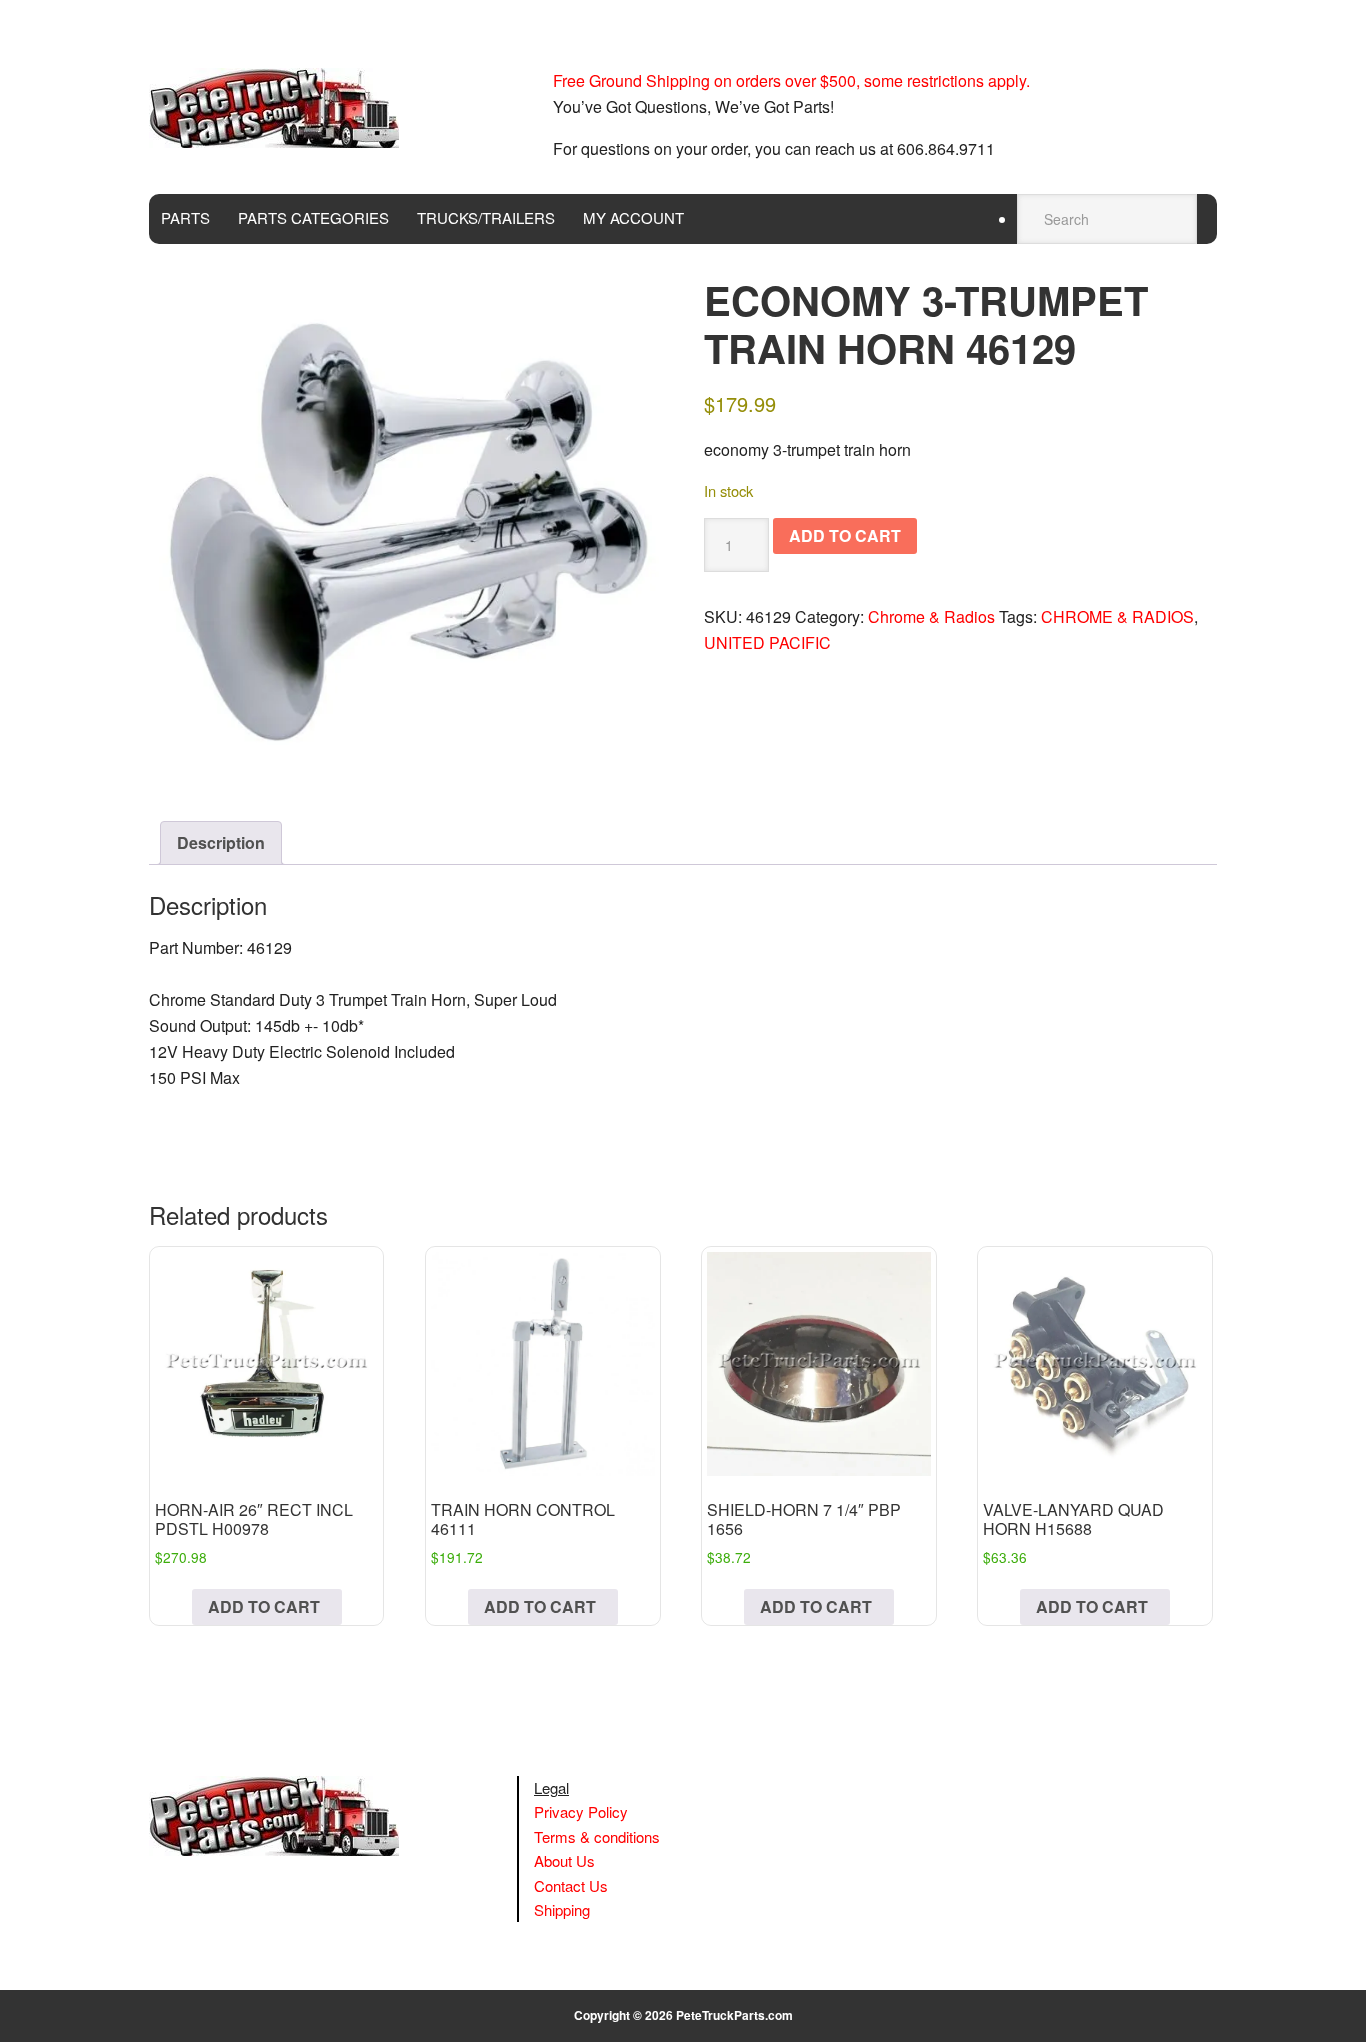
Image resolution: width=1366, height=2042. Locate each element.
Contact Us (571, 1885)
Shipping (562, 1909)
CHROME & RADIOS (1117, 616)
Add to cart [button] (264, 1606)
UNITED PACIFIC (767, 642)
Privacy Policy (581, 1811)
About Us (564, 1860)
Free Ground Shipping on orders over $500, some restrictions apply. (791, 80)
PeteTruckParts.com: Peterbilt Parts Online (284, 108)
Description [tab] (221, 842)
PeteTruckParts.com (734, 2015)
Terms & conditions (597, 1836)
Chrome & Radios (931, 616)
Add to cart (845, 535)
